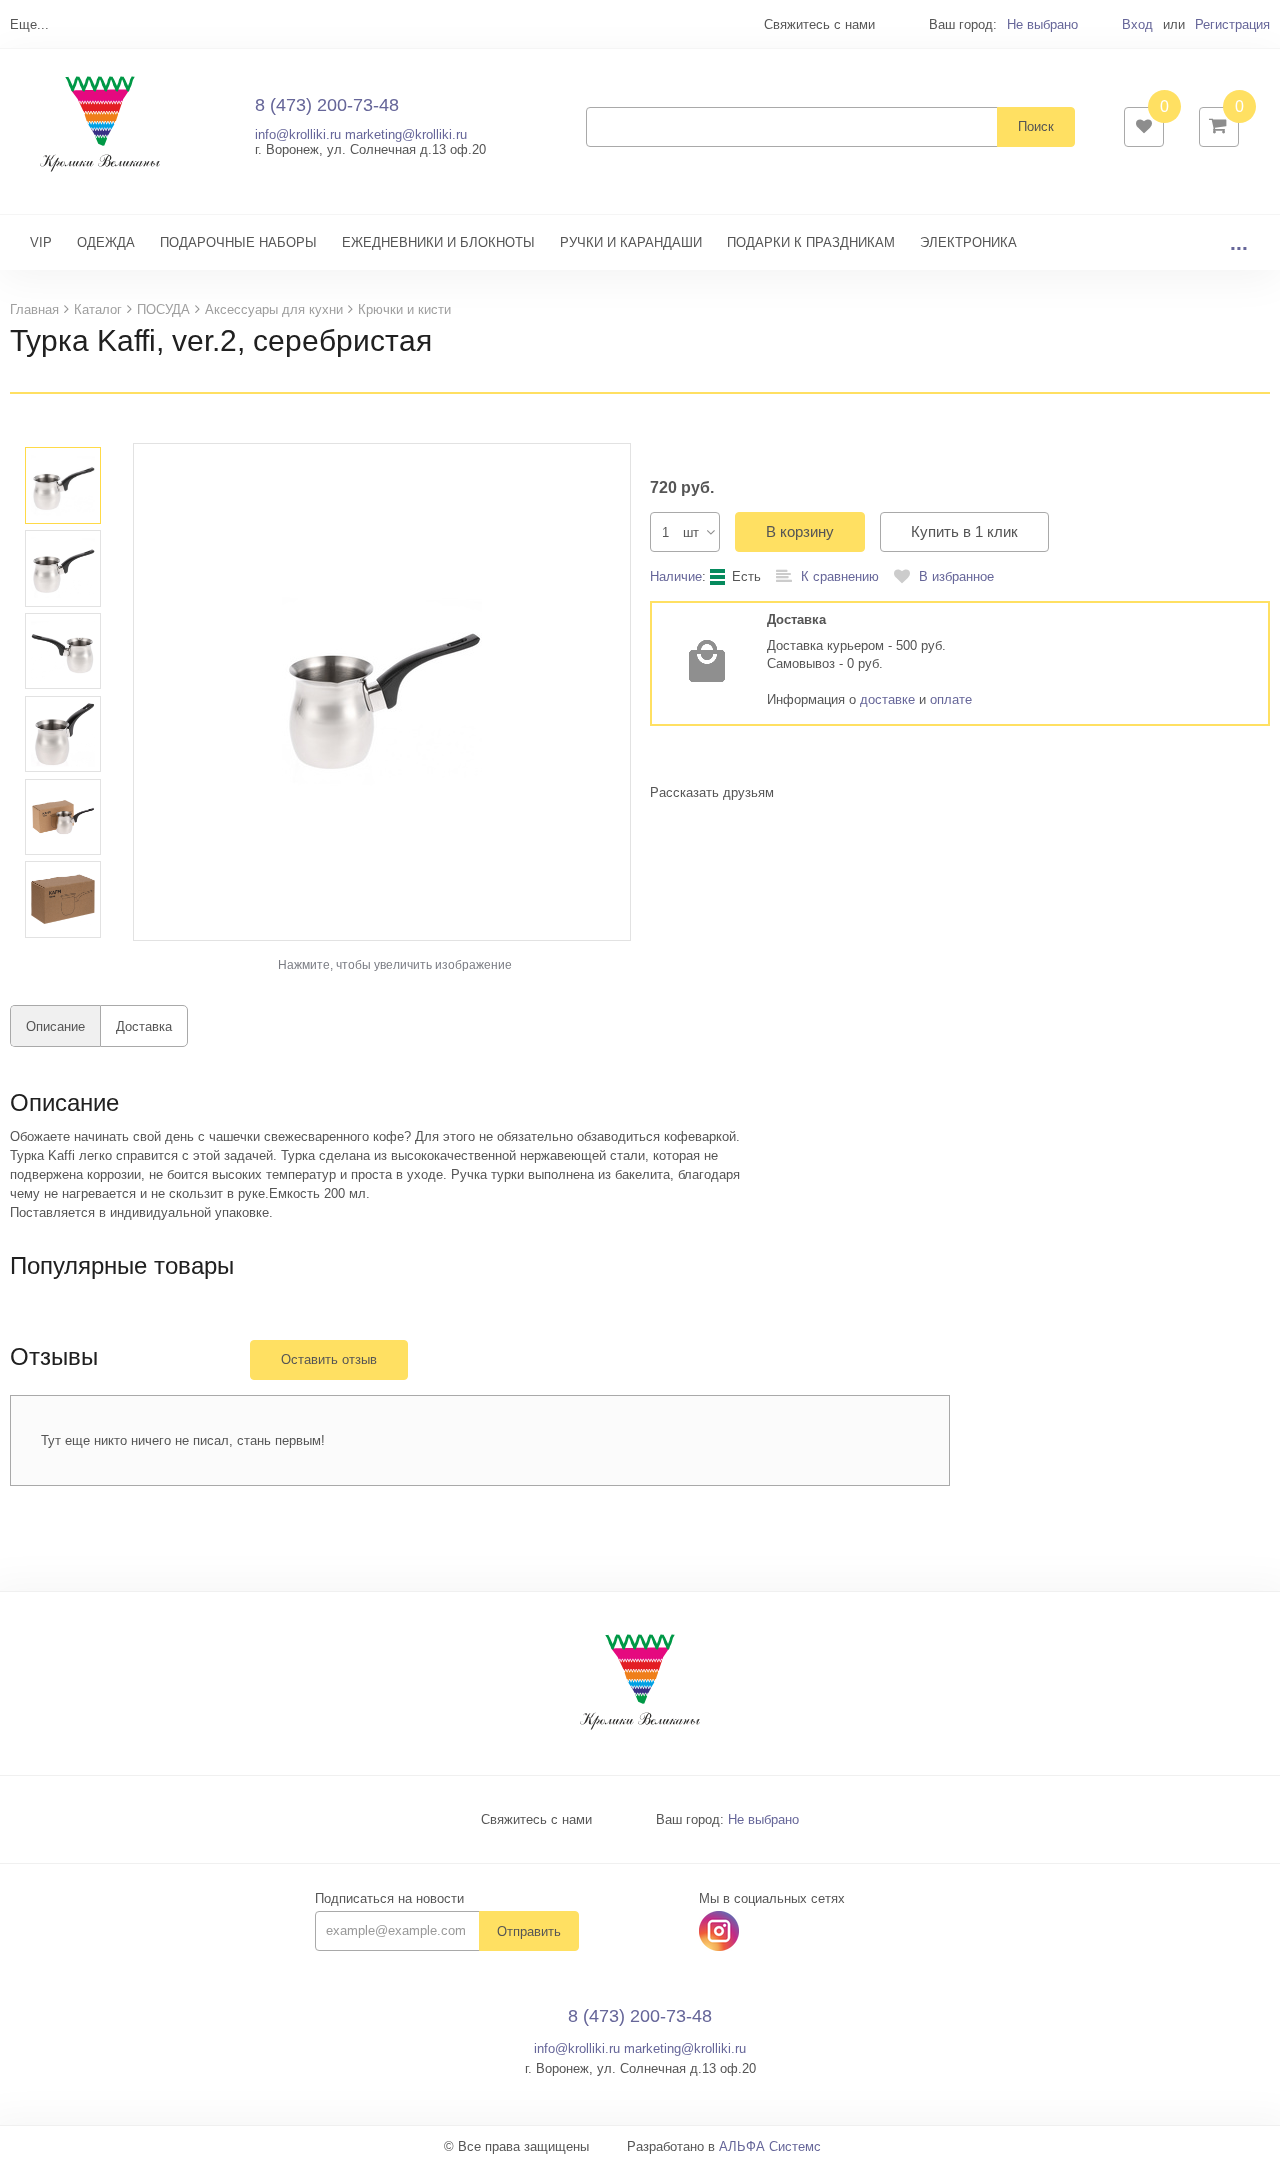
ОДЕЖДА (106, 242)
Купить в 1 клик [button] (964, 531)
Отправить (529, 1931)
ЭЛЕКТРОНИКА (968, 242)
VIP (41, 242)
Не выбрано (1042, 24)
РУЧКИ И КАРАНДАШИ (631, 242)
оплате (951, 699)
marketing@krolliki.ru (406, 134)
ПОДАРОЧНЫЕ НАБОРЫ (238, 242)
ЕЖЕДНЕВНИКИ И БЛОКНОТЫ (438, 242)
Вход (1137, 24)
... (1239, 242)
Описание (55, 1026)
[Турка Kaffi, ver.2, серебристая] (382, 691)
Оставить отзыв (329, 1359)
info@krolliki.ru (298, 134)
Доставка (144, 1026)
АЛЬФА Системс (770, 2146)
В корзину (800, 531)
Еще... (29, 24)
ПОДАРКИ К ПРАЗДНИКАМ (811, 242)
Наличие (676, 576)
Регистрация (1232, 24)
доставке (887, 699)
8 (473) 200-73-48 (327, 105)
